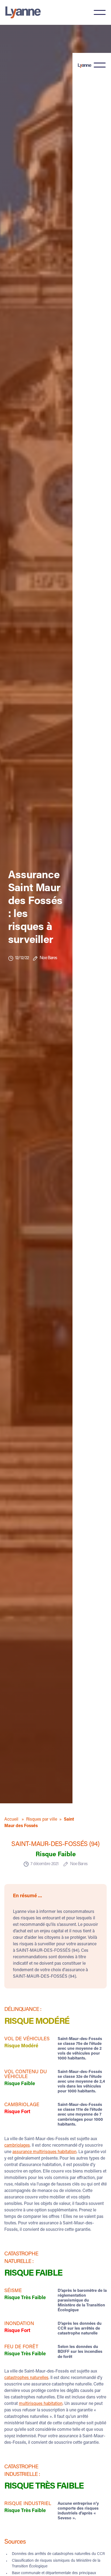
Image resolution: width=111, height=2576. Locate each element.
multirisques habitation (41, 2404)
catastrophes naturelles (26, 2378)
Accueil (12, 1820)
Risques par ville (42, 1820)
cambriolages (17, 2146)
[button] (100, 12)
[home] (26, 12)
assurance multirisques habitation (44, 2152)
